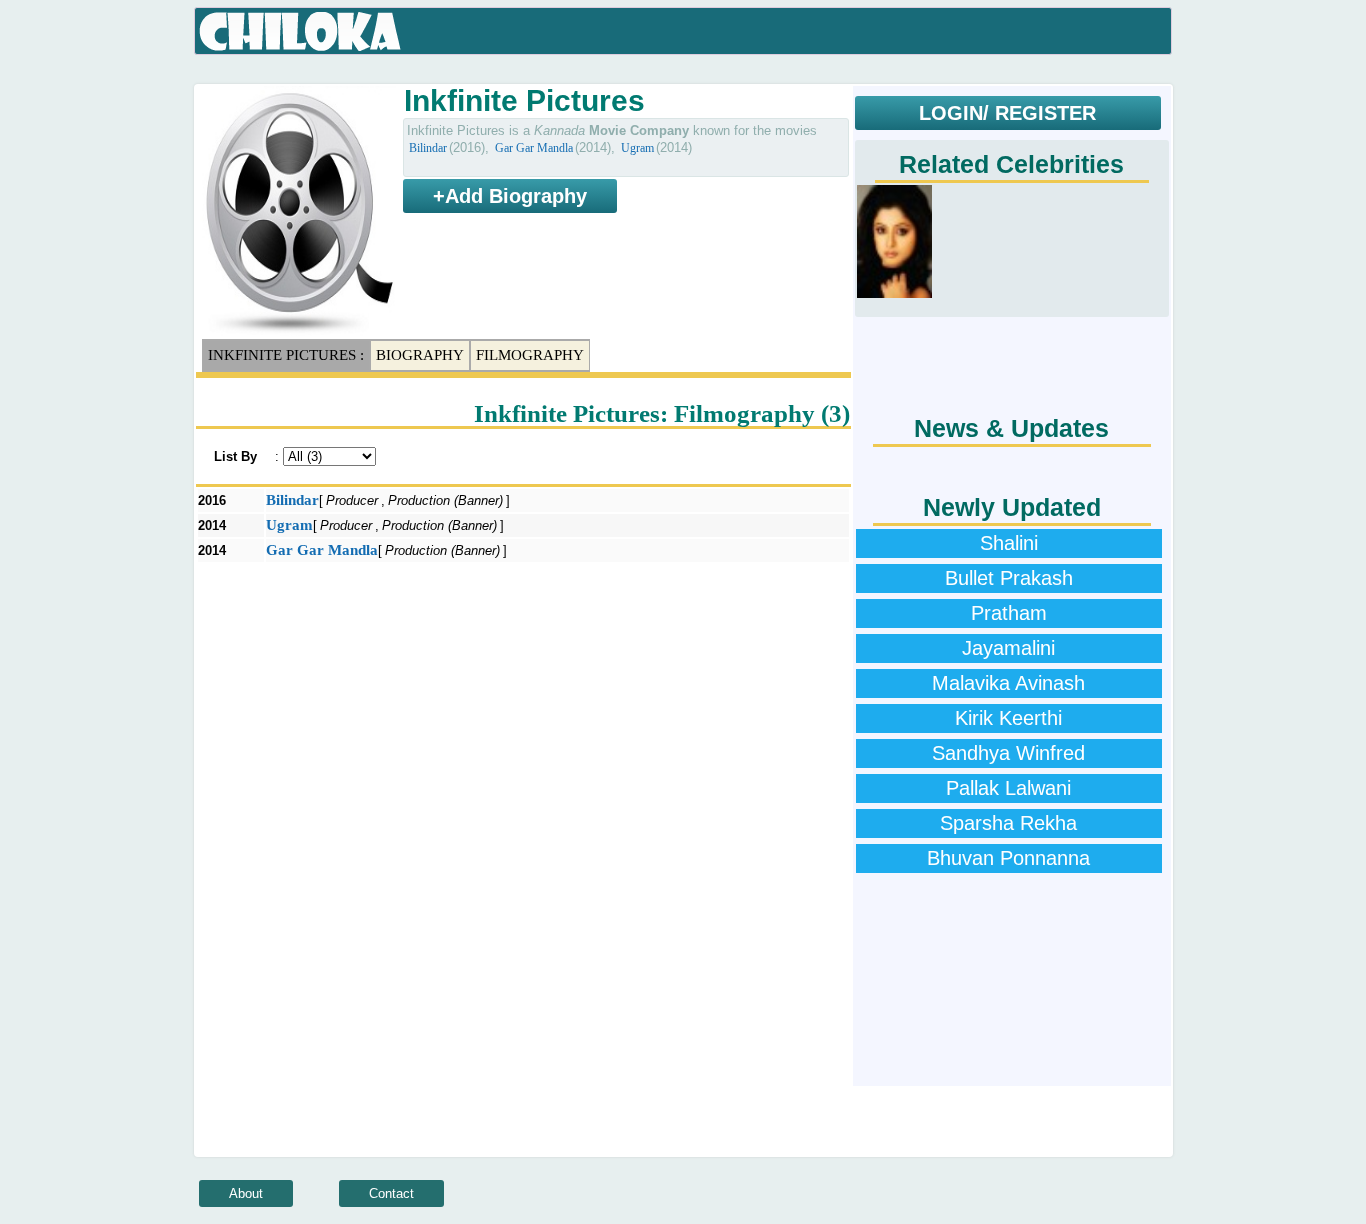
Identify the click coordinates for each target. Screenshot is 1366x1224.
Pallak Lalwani (1008, 788)
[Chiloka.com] (300, 32)
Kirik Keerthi (1008, 718)
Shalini (1009, 543)
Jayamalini (1008, 648)
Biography (420, 355)
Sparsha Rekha (1008, 823)
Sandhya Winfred (1008, 753)
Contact (391, 1193)
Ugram (637, 148)
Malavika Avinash (1008, 683)
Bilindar (428, 148)
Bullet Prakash (1009, 578)
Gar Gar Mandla (534, 148)
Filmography (530, 355)
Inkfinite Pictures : (286, 355)
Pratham (1009, 613)
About (246, 1193)
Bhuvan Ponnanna (1008, 858)
